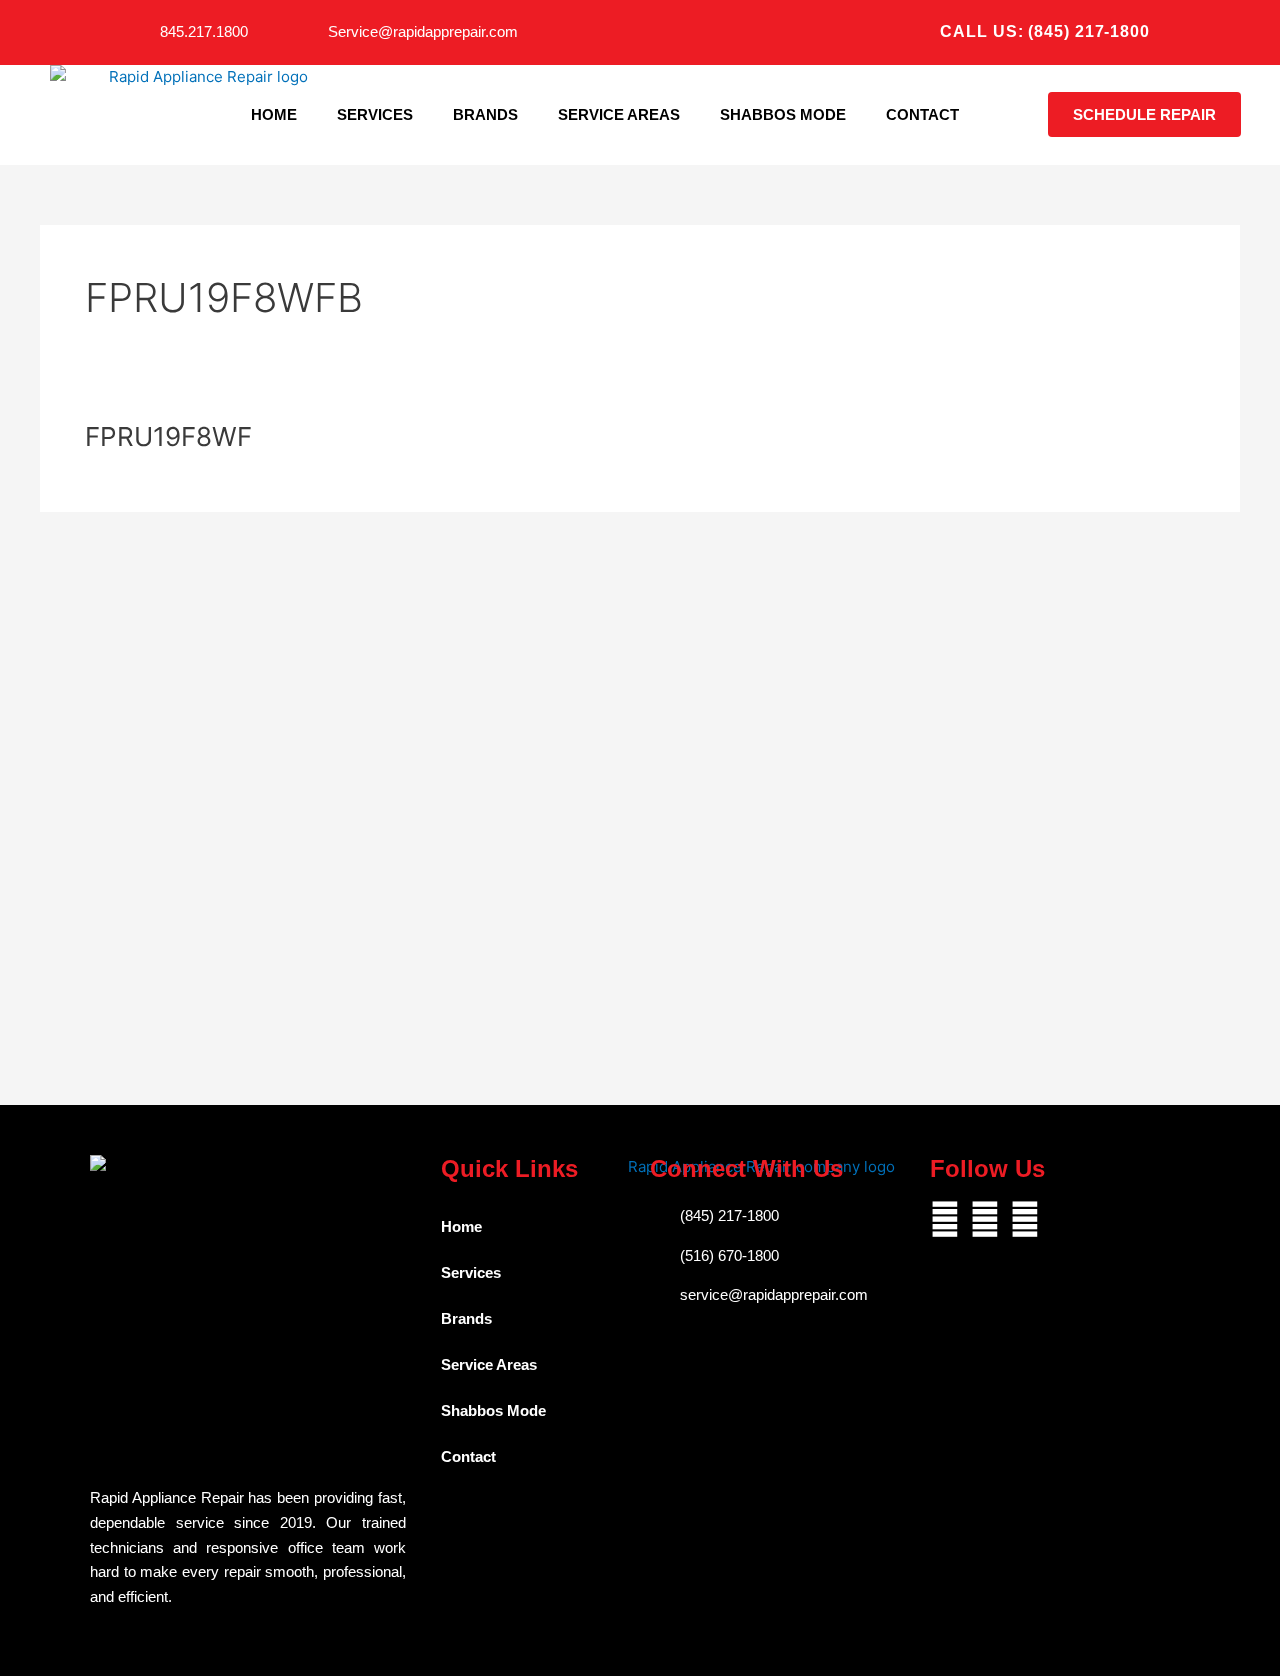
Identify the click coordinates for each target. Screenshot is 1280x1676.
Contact (922, 114)
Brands (485, 114)
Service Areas (619, 114)
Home (274, 114)
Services (375, 114)
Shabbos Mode (783, 114)
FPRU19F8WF (168, 436)
